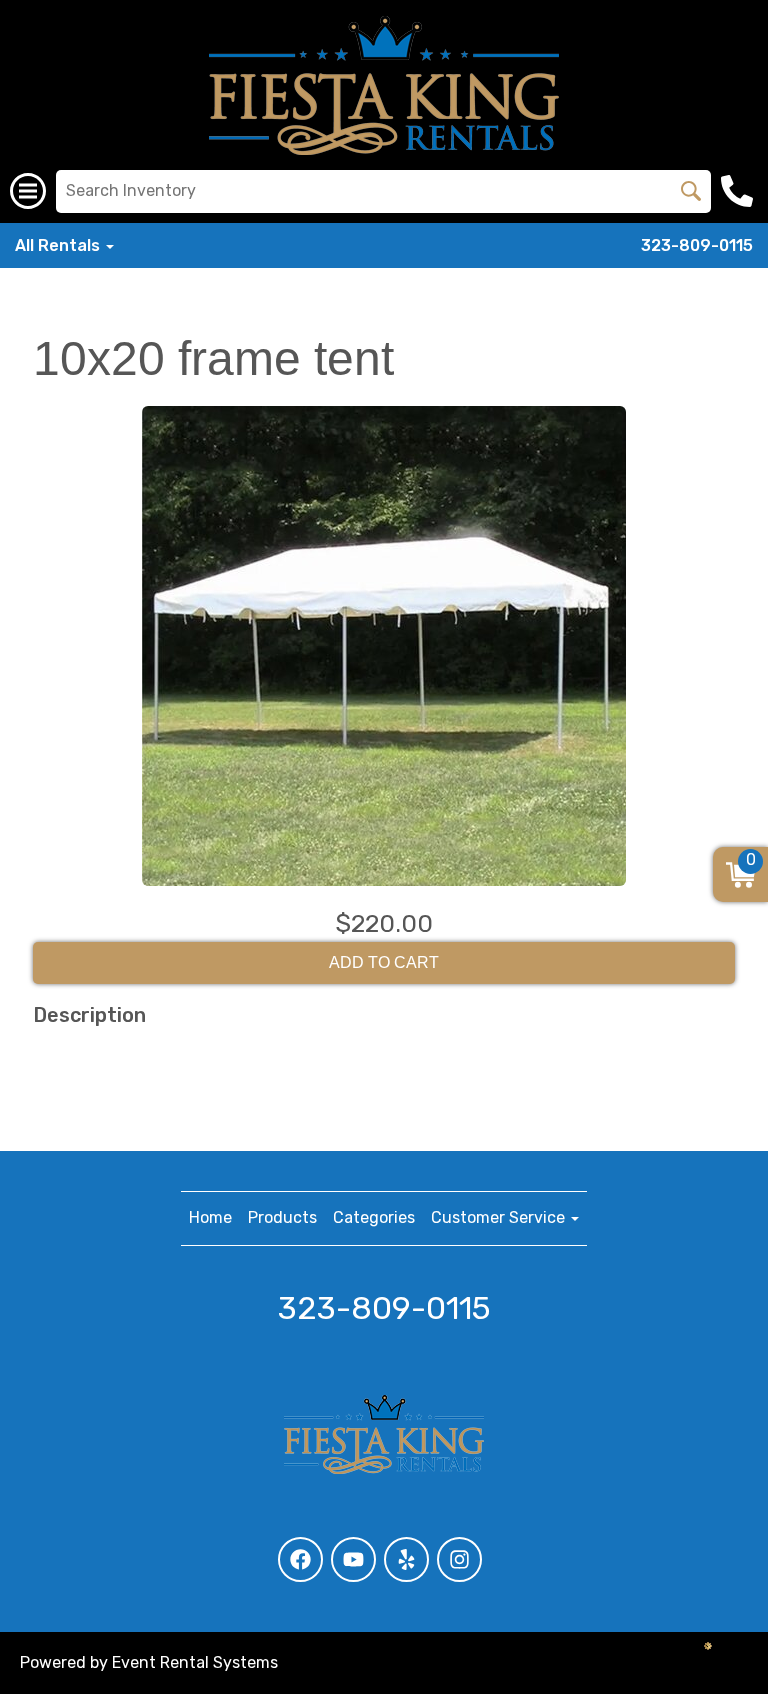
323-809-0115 (697, 245)
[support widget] (708, 1646)
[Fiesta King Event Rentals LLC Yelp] (406, 1559)
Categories (374, 1217)
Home (210, 1217)
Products (282, 1217)
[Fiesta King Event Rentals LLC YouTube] (353, 1559)
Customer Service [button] (500, 1217)
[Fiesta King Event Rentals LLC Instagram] (459, 1559)
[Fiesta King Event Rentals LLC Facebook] (300, 1559)
